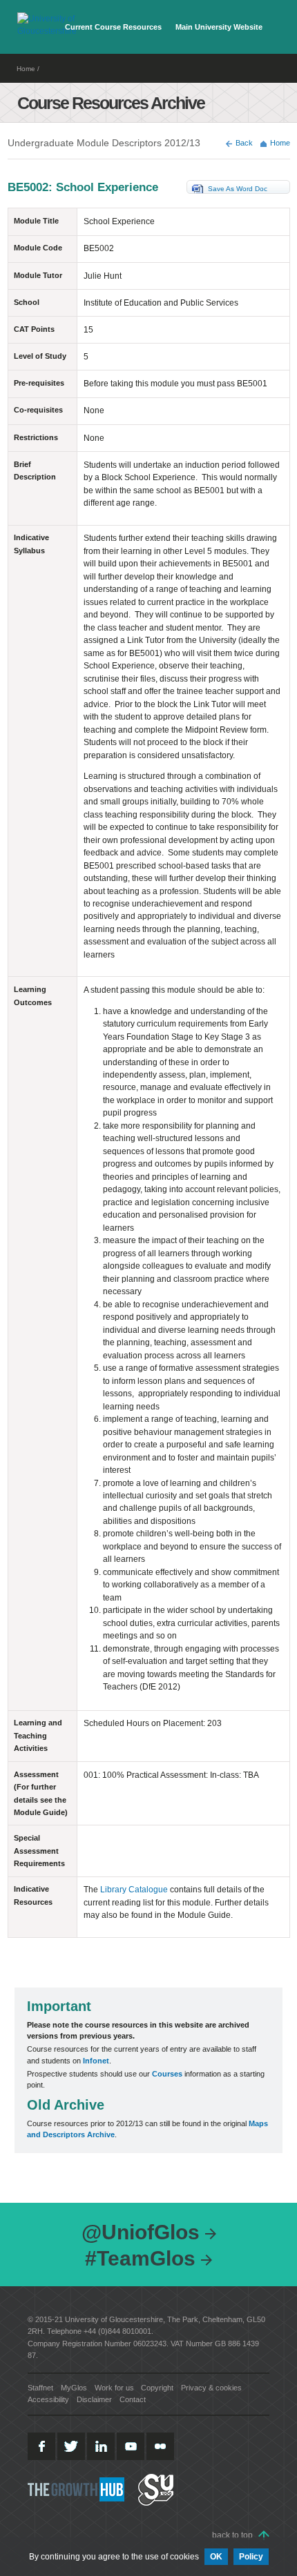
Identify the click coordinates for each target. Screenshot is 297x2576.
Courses (167, 2074)
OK (216, 2557)
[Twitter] (71, 2446)
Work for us (114, 2388)
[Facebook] (41, 2446)
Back (244, 143)
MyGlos (74, 2388)
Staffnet (40, 2388)
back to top (232, 2535)
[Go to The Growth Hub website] (77, 2489)
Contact (133, 2399)
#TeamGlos (140, 2258)
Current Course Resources (113, 27)
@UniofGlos (141, 2232)
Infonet (96, 2061)
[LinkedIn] (101, 2446)
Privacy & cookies (211, 2388)
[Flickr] (160, 2446)
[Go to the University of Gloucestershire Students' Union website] (156, 2489)
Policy (251, 2557)
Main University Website (219, 27)
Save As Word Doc (238, 189)
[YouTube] (131, 2446)
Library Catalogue (134, 1890)
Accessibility (48, 2399)
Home (26, 69)
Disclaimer (94, 2399)
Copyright (157, 2388)
